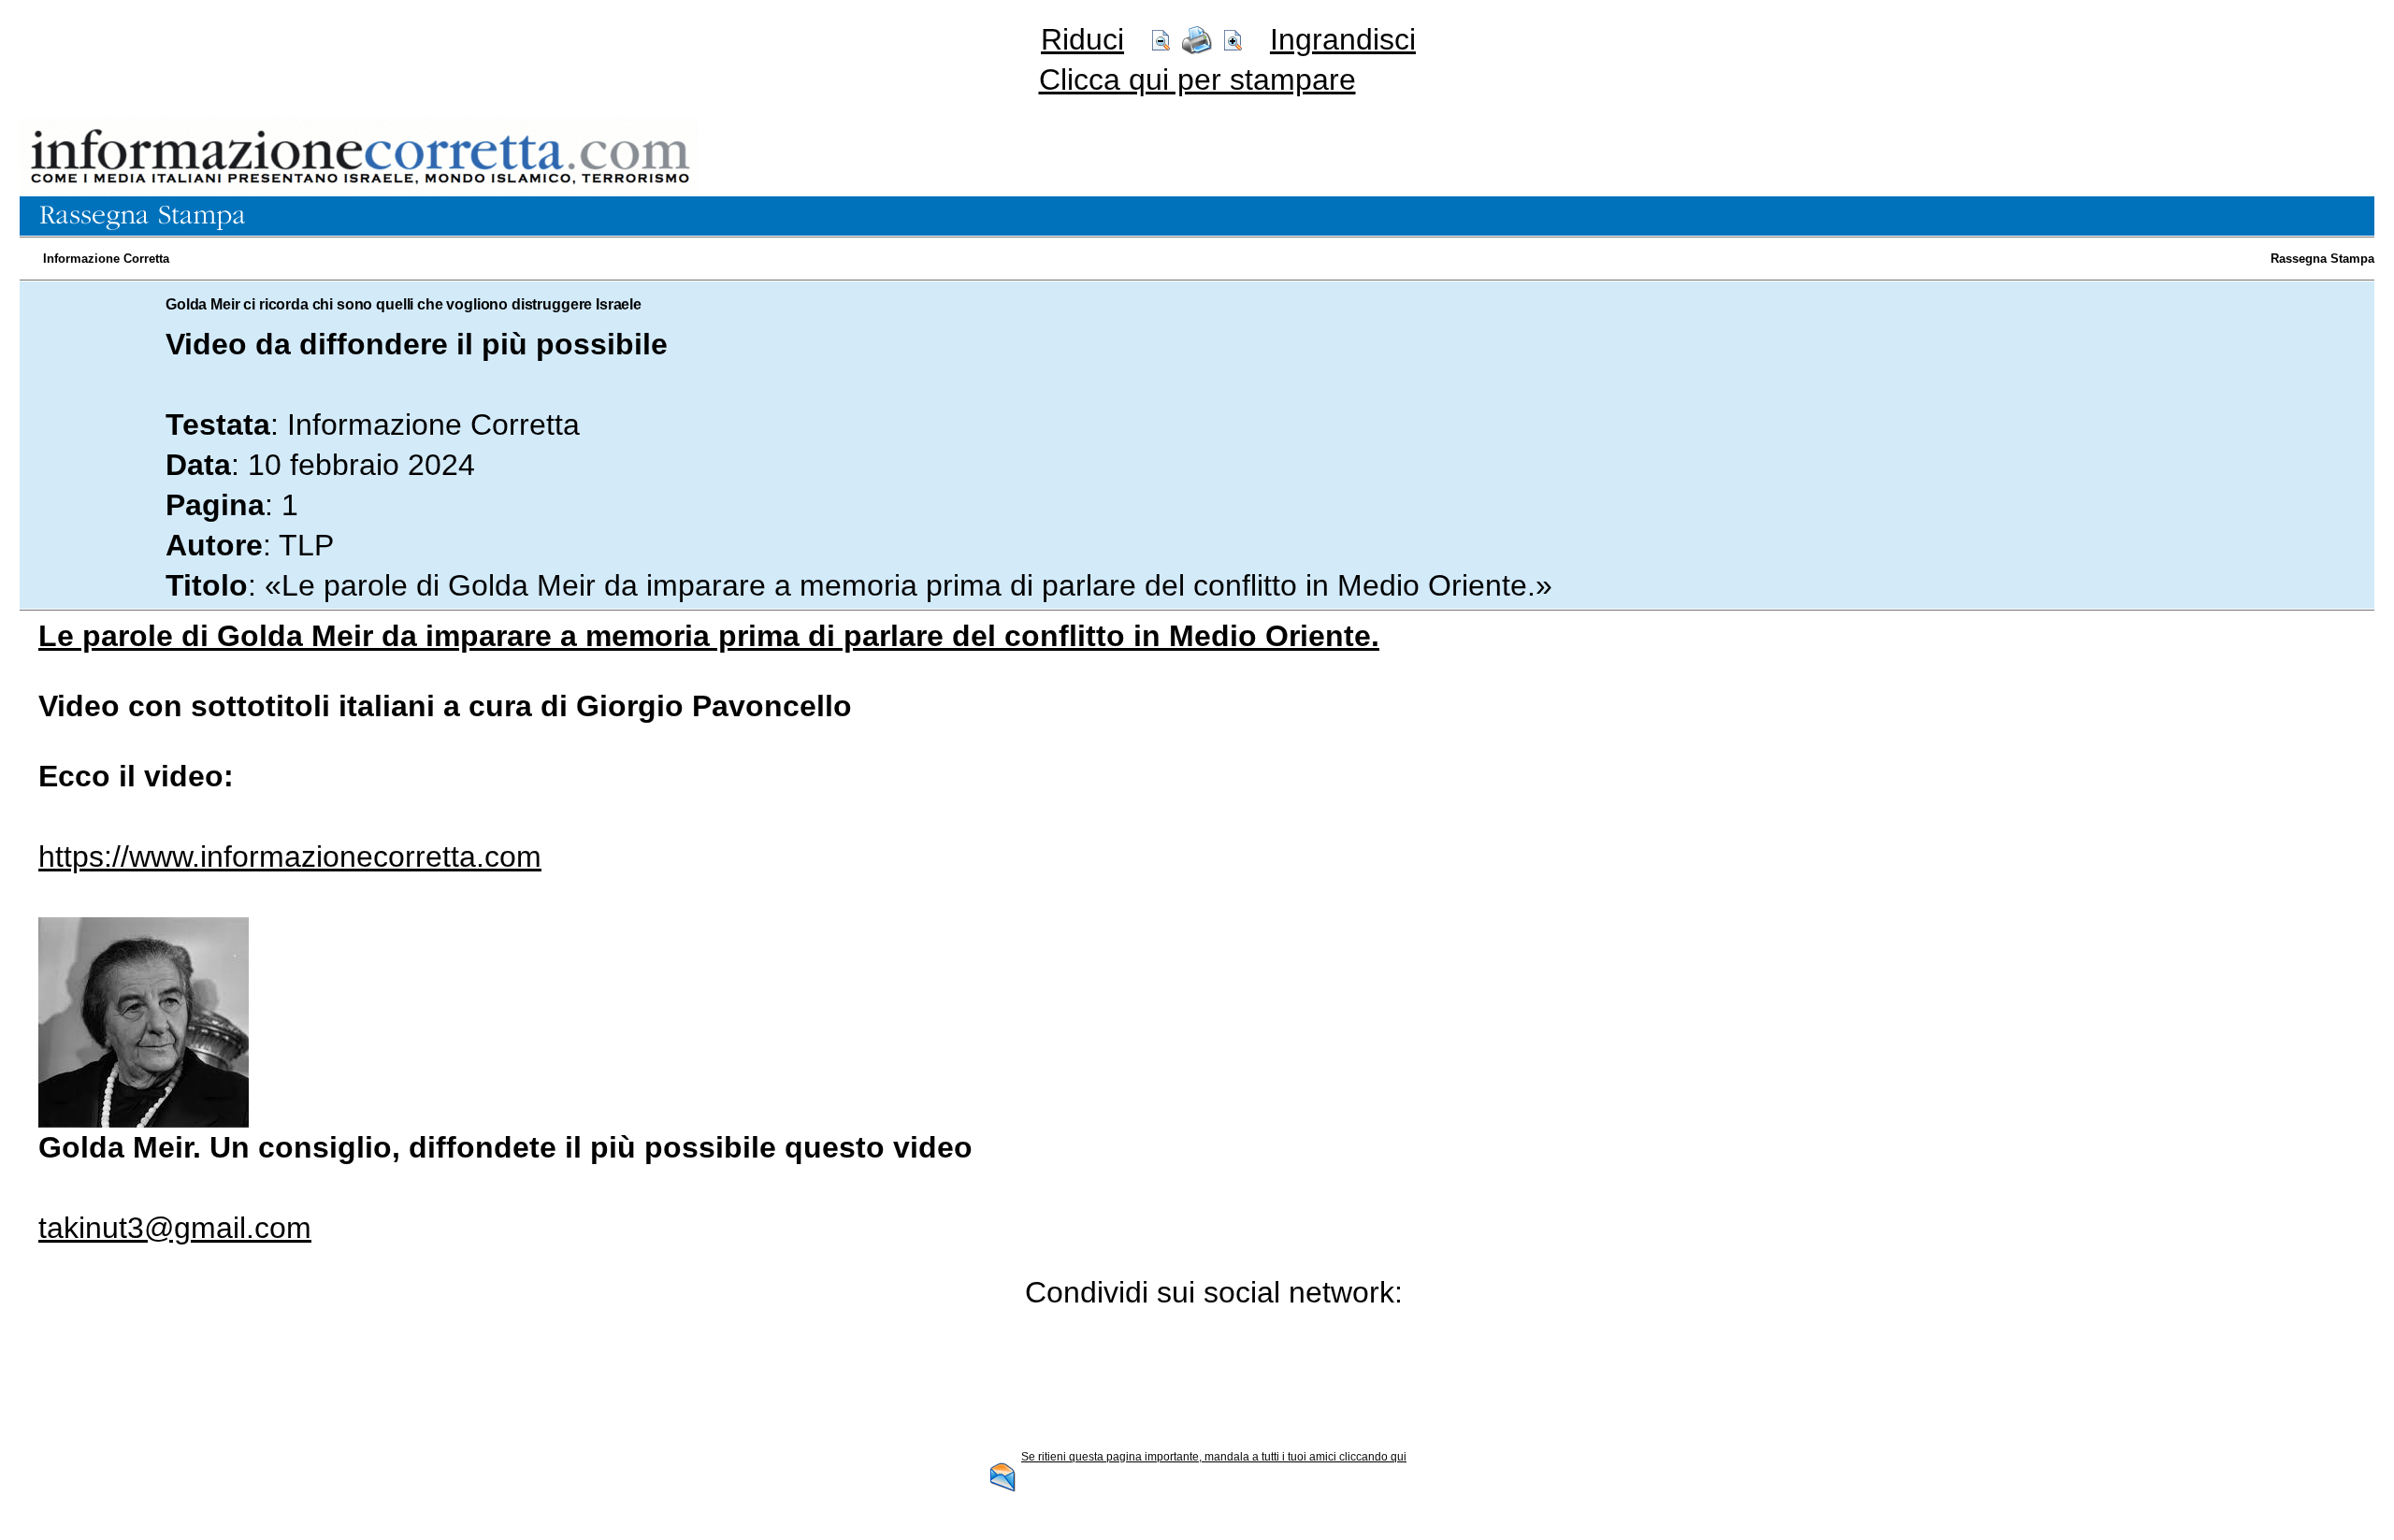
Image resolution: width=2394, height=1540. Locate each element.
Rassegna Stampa (2322, 259)
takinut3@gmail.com (175, 1228)
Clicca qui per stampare (1197, 79)
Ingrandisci (1343, 39)
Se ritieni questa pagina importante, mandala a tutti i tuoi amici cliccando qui (1214, 1457)
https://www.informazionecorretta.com (290, 856)
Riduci (1082, 39)
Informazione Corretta (106, 259)
